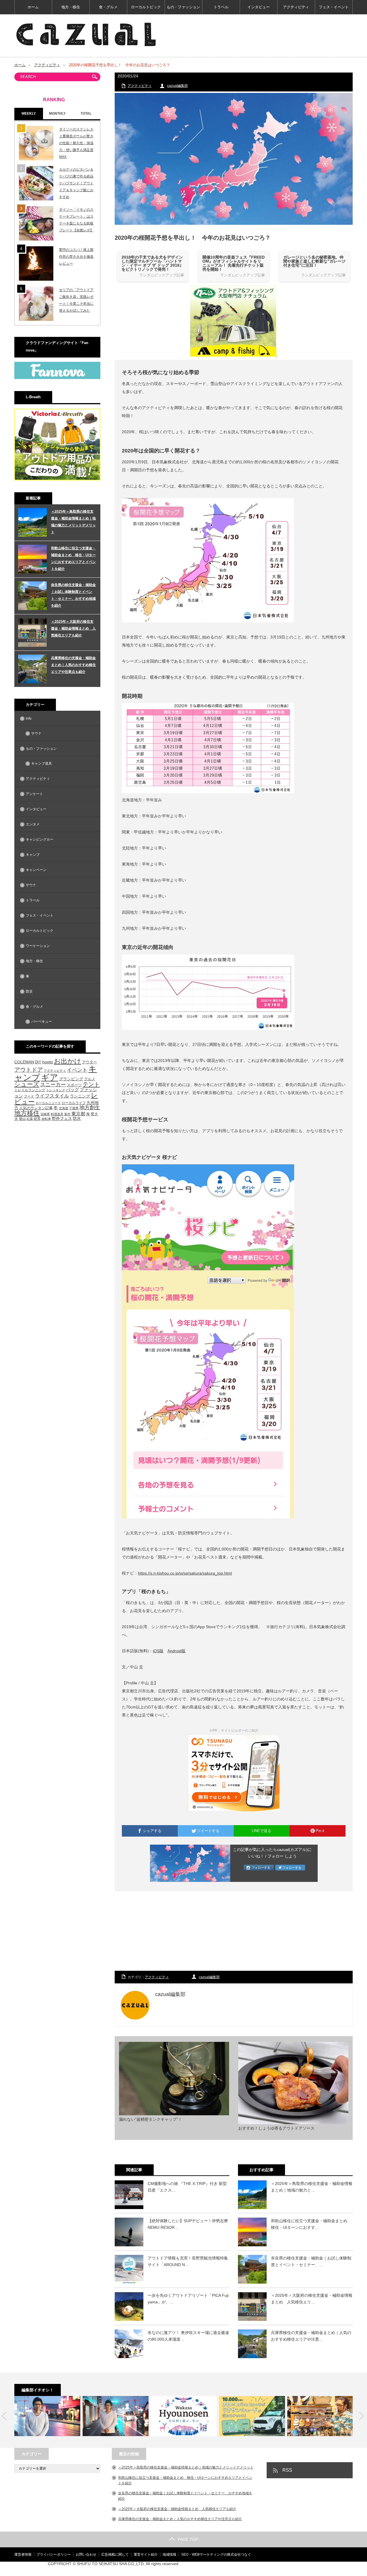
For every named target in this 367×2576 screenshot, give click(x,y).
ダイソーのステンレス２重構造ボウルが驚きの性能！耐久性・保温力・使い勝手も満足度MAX (76, 143)
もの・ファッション (183, 7)
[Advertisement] (234, 1931)
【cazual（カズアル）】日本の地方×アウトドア (285, 2569)
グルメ (90, 1079)
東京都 (78, 1114)
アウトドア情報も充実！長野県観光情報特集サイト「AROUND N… (188, 2261)
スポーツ (74, 1085)
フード (29, 1096)
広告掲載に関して (115, 2554)
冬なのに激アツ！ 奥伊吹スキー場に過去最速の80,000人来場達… (188, 2336)
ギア (50, 1077)
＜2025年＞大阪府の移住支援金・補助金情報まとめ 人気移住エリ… (312, 2298)
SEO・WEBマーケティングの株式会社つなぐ (216, 2554)
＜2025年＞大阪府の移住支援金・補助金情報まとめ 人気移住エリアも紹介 (73, 628)
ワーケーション (38, 946)
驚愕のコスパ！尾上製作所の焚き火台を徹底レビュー (76, 257)
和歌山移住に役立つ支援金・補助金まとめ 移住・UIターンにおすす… (311, 2224)
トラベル (221, 7)
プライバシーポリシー (54, 2554)
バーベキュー (42, 1022)
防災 (29, 991)
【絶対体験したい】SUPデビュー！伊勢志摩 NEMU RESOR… (188, 2224)
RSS (287, 2470)
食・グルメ (108, 7)
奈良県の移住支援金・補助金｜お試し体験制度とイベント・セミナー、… (311, 2261)
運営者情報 (23, 2554)
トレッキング (56, 1090)
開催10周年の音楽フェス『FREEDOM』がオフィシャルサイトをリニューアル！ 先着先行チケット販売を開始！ (234, 263)
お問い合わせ (86, 2554)
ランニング (80, 1096)
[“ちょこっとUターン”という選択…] (184, 2416)
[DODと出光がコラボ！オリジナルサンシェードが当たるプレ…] (252, 2416)
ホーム (33, 7)
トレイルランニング (30, 1090)
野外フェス (62, 1119)
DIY (38, 1062)
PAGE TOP (188, 2539)
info (29, 718)
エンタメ (33, 824)
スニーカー (53, 1084)
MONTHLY (57, 114)
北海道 (64, 1108)
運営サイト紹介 (146, 2554)
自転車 (46, 1119)
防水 (77, 1118)
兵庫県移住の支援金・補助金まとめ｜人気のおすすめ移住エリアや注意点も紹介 (73, 665)
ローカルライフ (74, 1103)
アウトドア (29, 1070)
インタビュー (259, 7)
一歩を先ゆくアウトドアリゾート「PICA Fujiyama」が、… (188, 2298)
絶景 (37, 1119)
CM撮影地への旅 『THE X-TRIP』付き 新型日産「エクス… (187, 2187)
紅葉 (30, 1119)
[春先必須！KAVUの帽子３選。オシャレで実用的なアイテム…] (320, 2416)
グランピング (71, 1079)
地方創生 (90, 1107)
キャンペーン (36, 870)
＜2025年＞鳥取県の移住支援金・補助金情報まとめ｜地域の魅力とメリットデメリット (73, 522)
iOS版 (158, 1651)
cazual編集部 (177, 86)
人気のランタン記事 (36, 1108)
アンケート (34, 794)
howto (48, 1062)
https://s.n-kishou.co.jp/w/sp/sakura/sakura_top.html (185, 1573)
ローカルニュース (48, 1103)
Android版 (176, 1651)
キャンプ (33, 855)
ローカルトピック (146, 7)
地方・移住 (71, 7)
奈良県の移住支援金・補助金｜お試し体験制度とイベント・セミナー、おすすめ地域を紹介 (73, 595)
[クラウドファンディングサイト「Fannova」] (57, 378)
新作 (67, 1114)
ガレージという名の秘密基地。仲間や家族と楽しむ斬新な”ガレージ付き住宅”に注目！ (314, 261)
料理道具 (57, 1114)
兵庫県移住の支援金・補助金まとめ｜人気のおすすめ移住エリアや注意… (311, 2336)
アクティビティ (296, 7)
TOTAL (86, 114)
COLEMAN (24, 1062)
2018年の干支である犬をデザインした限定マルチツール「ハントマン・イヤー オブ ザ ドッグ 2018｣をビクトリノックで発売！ (152, 263)
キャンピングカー (40, 839)
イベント (77, 1070)
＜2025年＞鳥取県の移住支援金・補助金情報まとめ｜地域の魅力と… (312, 2187)
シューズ (27, 1084)
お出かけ (68, 1061)
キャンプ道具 (42, 763)
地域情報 (169, 2554)
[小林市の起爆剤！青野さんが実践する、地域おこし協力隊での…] (47, 2416)
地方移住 (27, 1113)
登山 (22, 1119)
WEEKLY (29, 114)
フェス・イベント (334, 7)
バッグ (72, 1090)
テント (91, 1084)
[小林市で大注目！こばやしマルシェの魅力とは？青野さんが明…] (116, 2416)
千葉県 (74, 1108)
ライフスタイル (52, 1096)
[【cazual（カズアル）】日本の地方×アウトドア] (86, 34)
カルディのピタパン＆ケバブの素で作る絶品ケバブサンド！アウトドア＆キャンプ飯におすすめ (76, 183)
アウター (89, 1062)
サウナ (36, 733)
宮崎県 (45, 1114)
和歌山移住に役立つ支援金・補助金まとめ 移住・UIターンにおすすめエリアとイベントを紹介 (73, 558)
